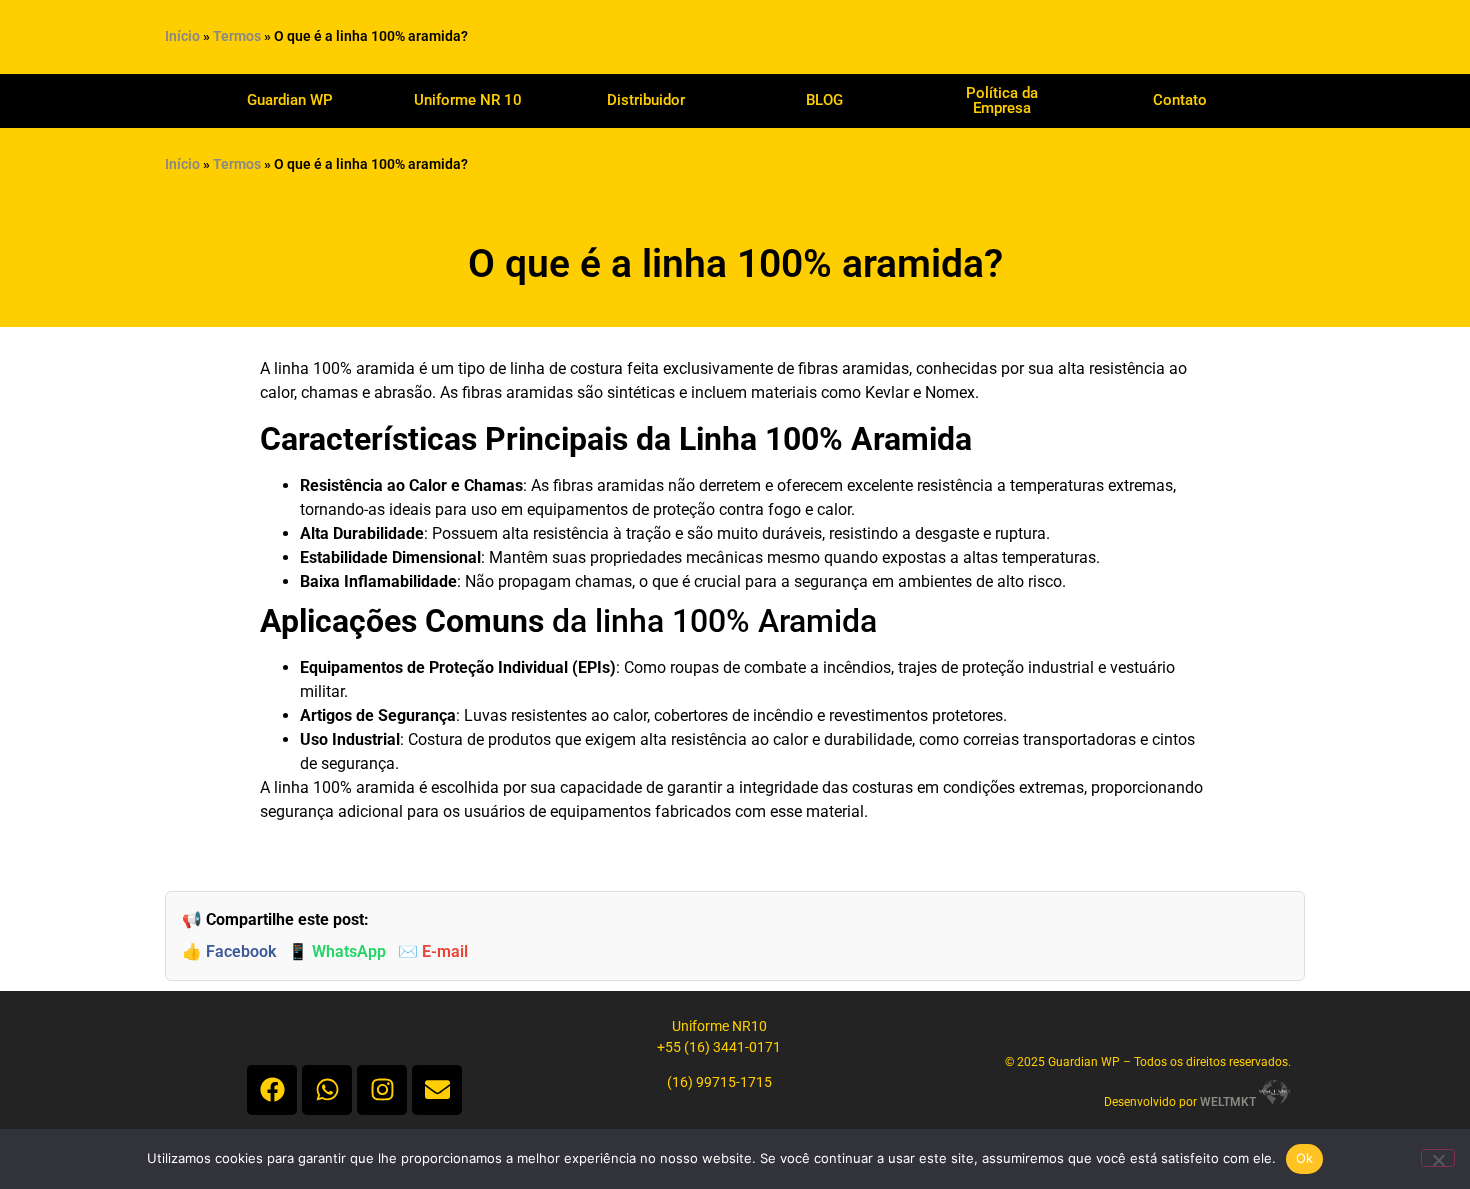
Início (182, 36)
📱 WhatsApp (337, 951)
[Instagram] (382, 1090)
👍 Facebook (229, 951)
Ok (1305, 1158)
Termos (237, 36)
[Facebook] (272, 1090)
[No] (1438, 1158)
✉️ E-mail (433, 951)
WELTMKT (1228, 1101)
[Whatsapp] (327, 1090)
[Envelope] (437, 1090)
